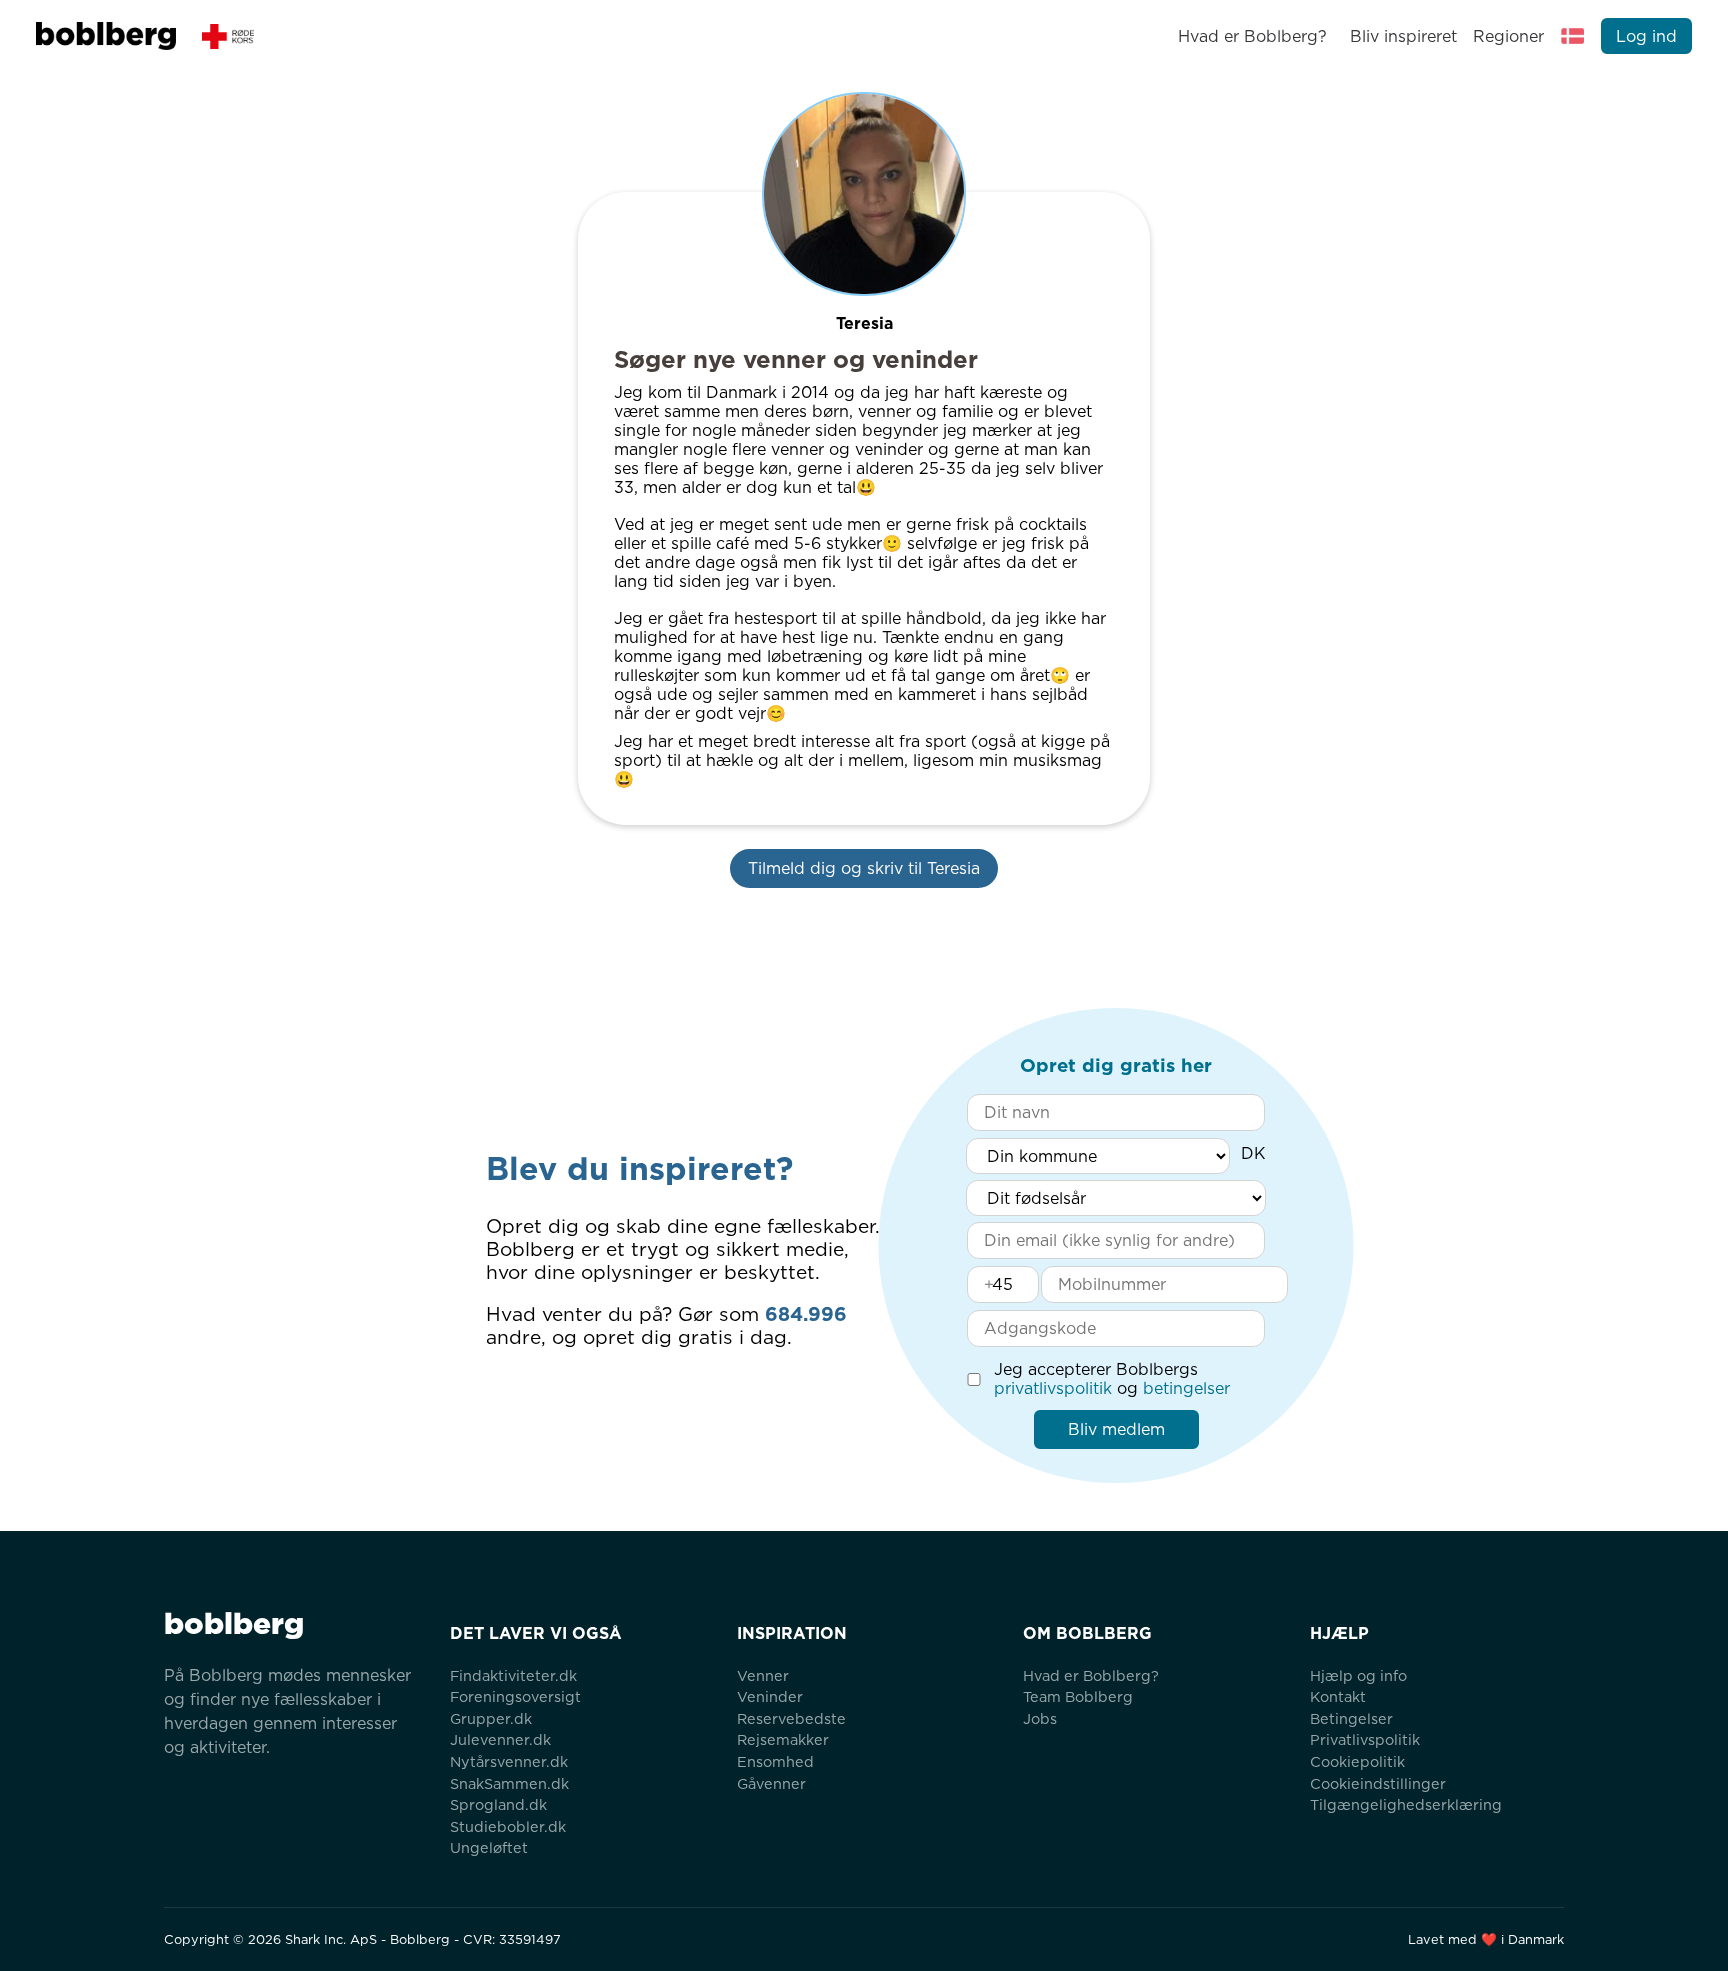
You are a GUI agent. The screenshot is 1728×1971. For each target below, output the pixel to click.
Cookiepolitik (1357, 1761)
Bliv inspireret (1403, 36)
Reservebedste (791, 1718)
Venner (763, 1675)
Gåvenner (771, 1783)
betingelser (1186, 1388)
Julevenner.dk (500, 1739)
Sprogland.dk (498, 1804)
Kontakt (1338, 1696)
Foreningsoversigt (515, 1696)
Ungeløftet (489, 1847)
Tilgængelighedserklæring (1406, 1804)
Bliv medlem (1116, 1429)
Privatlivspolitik (1365, 1739)
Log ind (1646, 36)
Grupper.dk (491, 1718)
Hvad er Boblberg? (1252, 36)
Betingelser (1351, 1718)
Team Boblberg (1078, 1696)
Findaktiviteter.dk (513, 1675)
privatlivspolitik (1053, 1388)
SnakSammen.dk (509, 1783)
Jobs (1040, 1718)
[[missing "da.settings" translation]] (1573, 36)
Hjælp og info (1358, 1675)
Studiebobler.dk (508, 1826)
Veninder (770, 1696)
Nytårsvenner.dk (509, 1761)
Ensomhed (775, 1761)
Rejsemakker (783, 1739)
